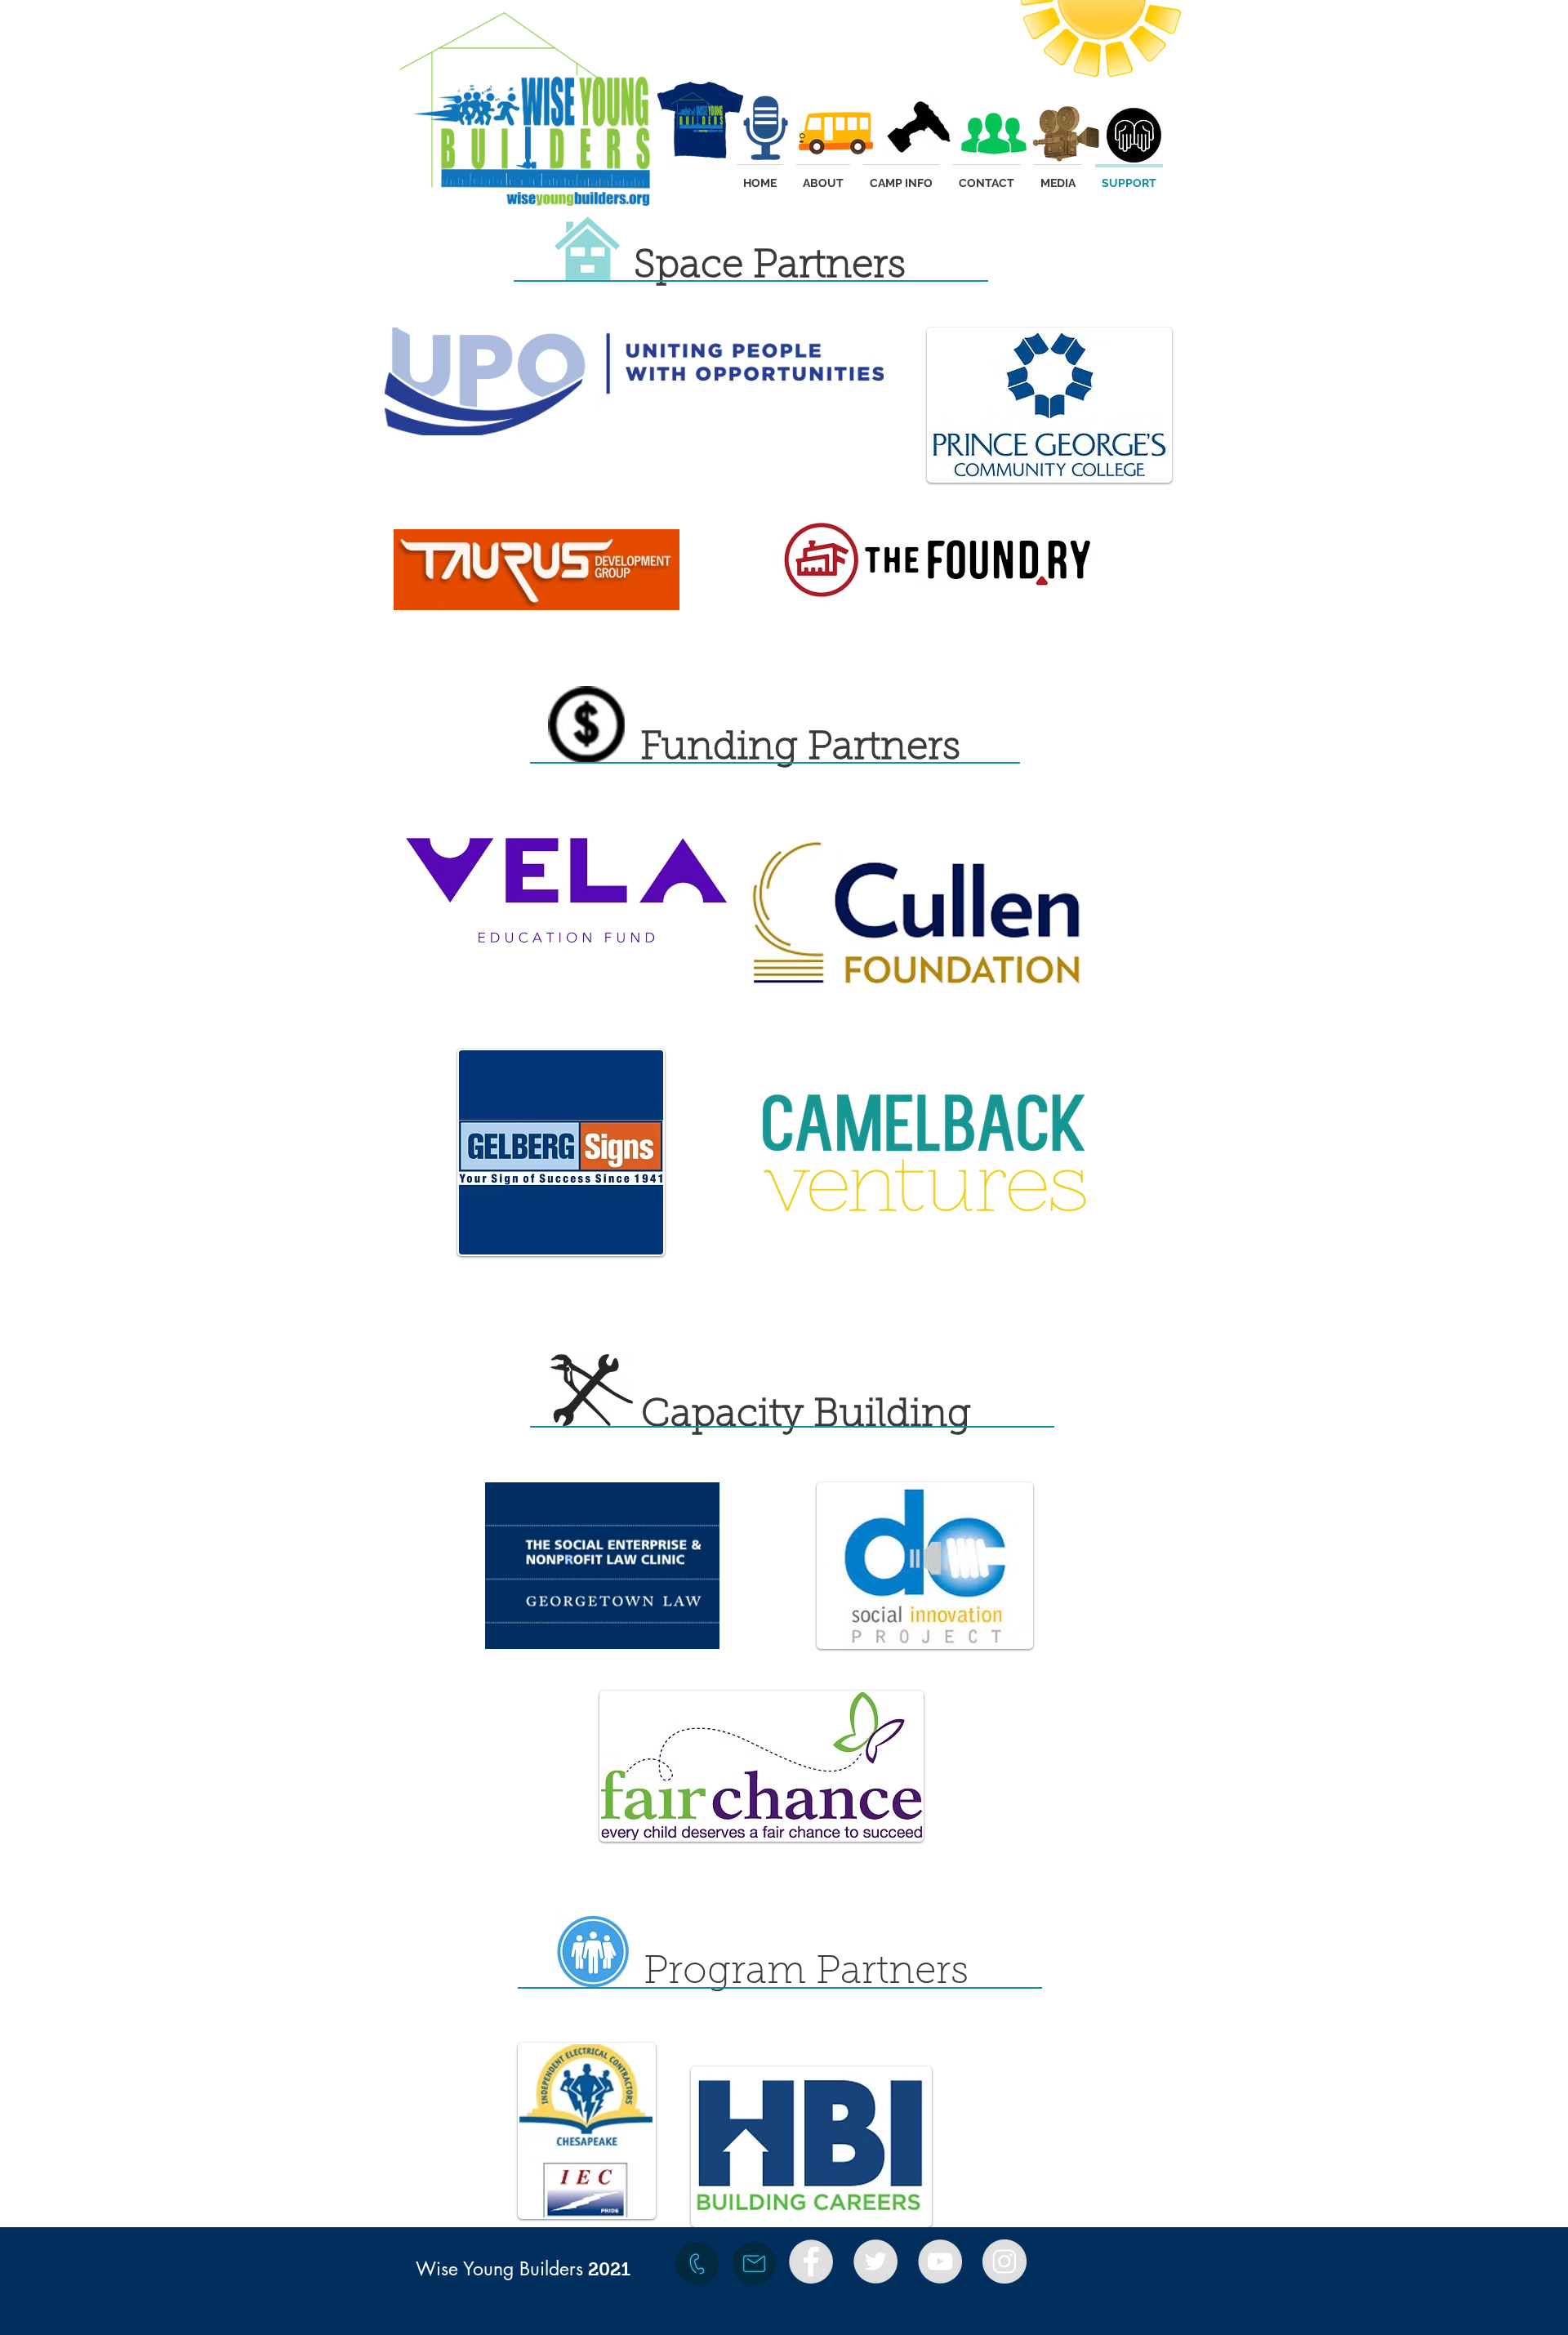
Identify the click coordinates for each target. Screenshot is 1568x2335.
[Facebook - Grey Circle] (811, 2261)
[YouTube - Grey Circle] (940, 2261)
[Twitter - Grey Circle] (875, 2261)
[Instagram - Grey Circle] (1004, 2261)
